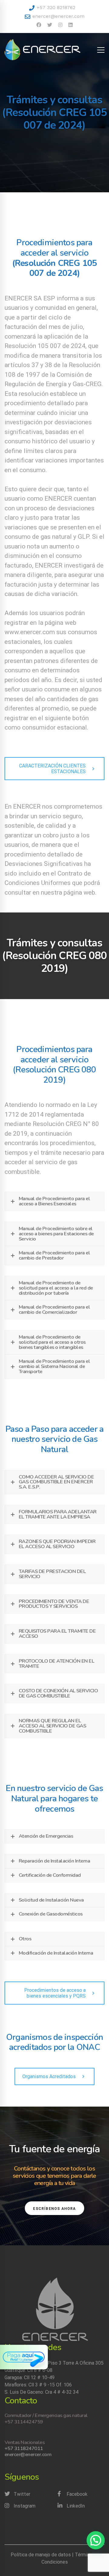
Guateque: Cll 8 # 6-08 (28, 2370)
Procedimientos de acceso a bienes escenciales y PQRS (55, 1993)
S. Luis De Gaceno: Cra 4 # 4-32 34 (42, 2392)
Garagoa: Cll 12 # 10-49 (30, 2377)
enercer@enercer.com (58, 16)
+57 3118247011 (24, 2448)
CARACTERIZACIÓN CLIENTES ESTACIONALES (52, 769)
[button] (96, 2540)
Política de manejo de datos (41, 2555)
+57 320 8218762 (55, 7)
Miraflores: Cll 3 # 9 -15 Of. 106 (38, 2385)
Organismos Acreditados (49, 2076)
